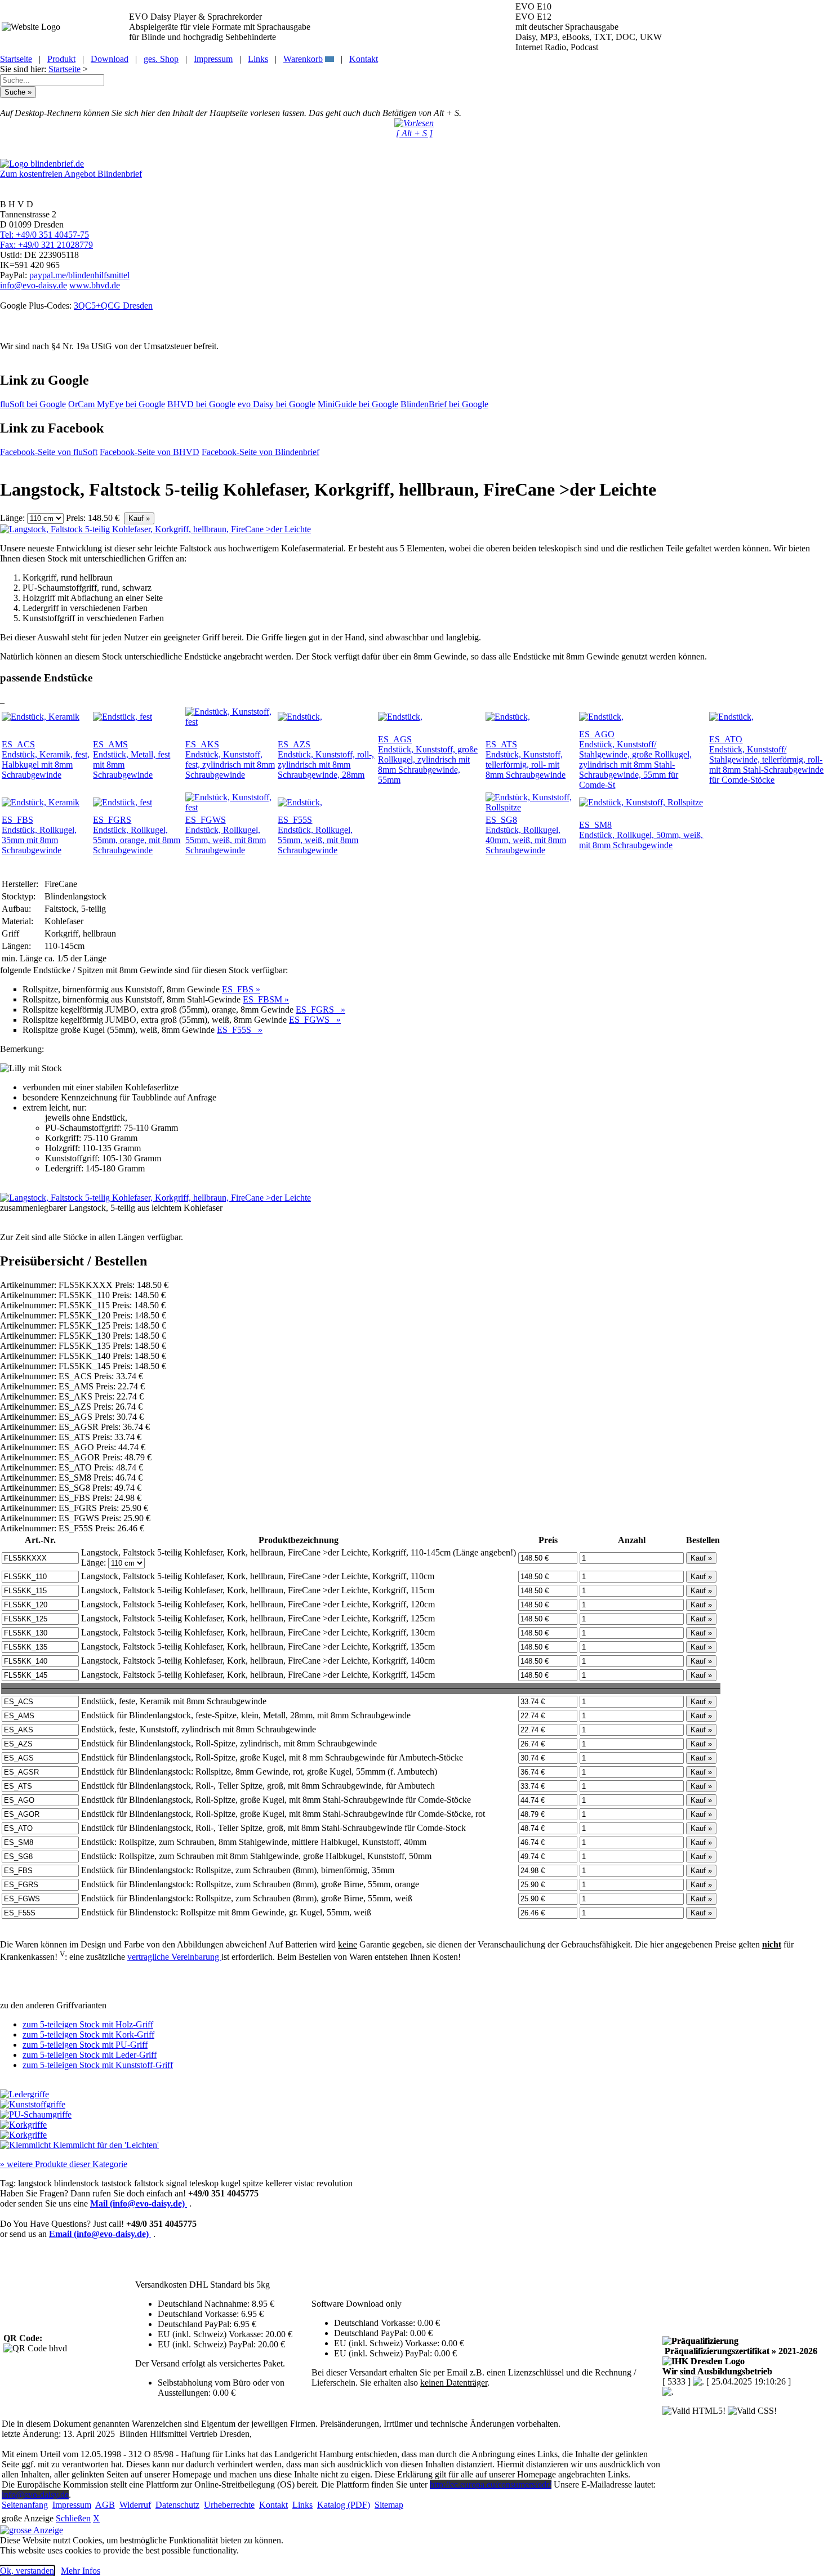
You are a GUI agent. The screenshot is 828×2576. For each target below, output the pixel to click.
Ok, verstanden (27, 2571)
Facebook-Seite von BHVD (150, 452)
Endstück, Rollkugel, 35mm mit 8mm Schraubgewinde (39, 835)
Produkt (61, 59)
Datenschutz (177, 2505)
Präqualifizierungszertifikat (740, 2351)
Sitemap (389, 2505)
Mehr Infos (81, 2571)
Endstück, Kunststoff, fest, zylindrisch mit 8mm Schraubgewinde (230, 759)
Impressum (213, 59)
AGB (105, 2505)
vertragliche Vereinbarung (174, 1957)
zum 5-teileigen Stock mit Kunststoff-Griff (98, 2065)
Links (258, 59)
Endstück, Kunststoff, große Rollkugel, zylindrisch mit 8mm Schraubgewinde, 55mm (428, 759)
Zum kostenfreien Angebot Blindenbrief (71, 174)
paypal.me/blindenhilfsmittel (79, 275)
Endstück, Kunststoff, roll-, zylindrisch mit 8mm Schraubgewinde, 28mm (326, 759)
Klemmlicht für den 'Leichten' (105, 2145)
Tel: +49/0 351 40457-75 (44, 235)
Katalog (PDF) (344, 2505)
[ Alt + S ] (414, 133)
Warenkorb (303, 59)
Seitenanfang (25, 2505)
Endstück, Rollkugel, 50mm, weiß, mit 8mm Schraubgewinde (641, 835)
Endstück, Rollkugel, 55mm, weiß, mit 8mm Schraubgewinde (226, 835)
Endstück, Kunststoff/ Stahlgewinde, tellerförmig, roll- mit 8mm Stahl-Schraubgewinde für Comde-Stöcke (766, 759)
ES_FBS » (241, 989)
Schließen (73, 2518)
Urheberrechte (229, 2505)
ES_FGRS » (320, 1010)
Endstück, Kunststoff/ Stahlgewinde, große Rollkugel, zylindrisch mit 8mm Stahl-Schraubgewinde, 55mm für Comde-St (635, 759)
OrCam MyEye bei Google (117, 404)
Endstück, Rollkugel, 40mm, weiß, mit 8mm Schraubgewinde (526, 835)
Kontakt (364, 59)
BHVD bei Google (201, 404)
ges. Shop (161, 59)
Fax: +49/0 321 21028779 (46, 245)
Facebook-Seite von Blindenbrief (261, 452)
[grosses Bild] (155, 529)
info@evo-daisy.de (34, 285)
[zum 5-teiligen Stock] (25, 2094)
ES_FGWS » (315, 1020)
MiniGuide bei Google (358, 404)
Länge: (12, 518)
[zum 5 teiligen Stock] (33, 2104)
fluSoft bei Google (33, 404)
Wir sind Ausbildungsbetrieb (717, 2371)
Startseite (16, 59)
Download (110, 59)
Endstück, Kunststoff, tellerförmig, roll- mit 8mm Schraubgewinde (526, 759)
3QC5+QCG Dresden (113, 306)
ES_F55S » (240, 1030)
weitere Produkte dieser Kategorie (64, 2164)
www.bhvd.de (95, 285)
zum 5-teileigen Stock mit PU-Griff (85, 2045)
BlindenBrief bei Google (444, 404)
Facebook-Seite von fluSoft (49, 452)
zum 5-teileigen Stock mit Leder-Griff (90, 2055)
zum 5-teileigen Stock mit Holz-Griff (88, 2024)
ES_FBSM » (266, 999)
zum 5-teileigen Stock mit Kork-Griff (88, 2034)
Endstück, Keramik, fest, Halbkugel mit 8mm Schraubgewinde (46, 759)
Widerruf (135, 2505)
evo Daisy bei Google (277, 404)
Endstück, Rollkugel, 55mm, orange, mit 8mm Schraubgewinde (137, 835)
